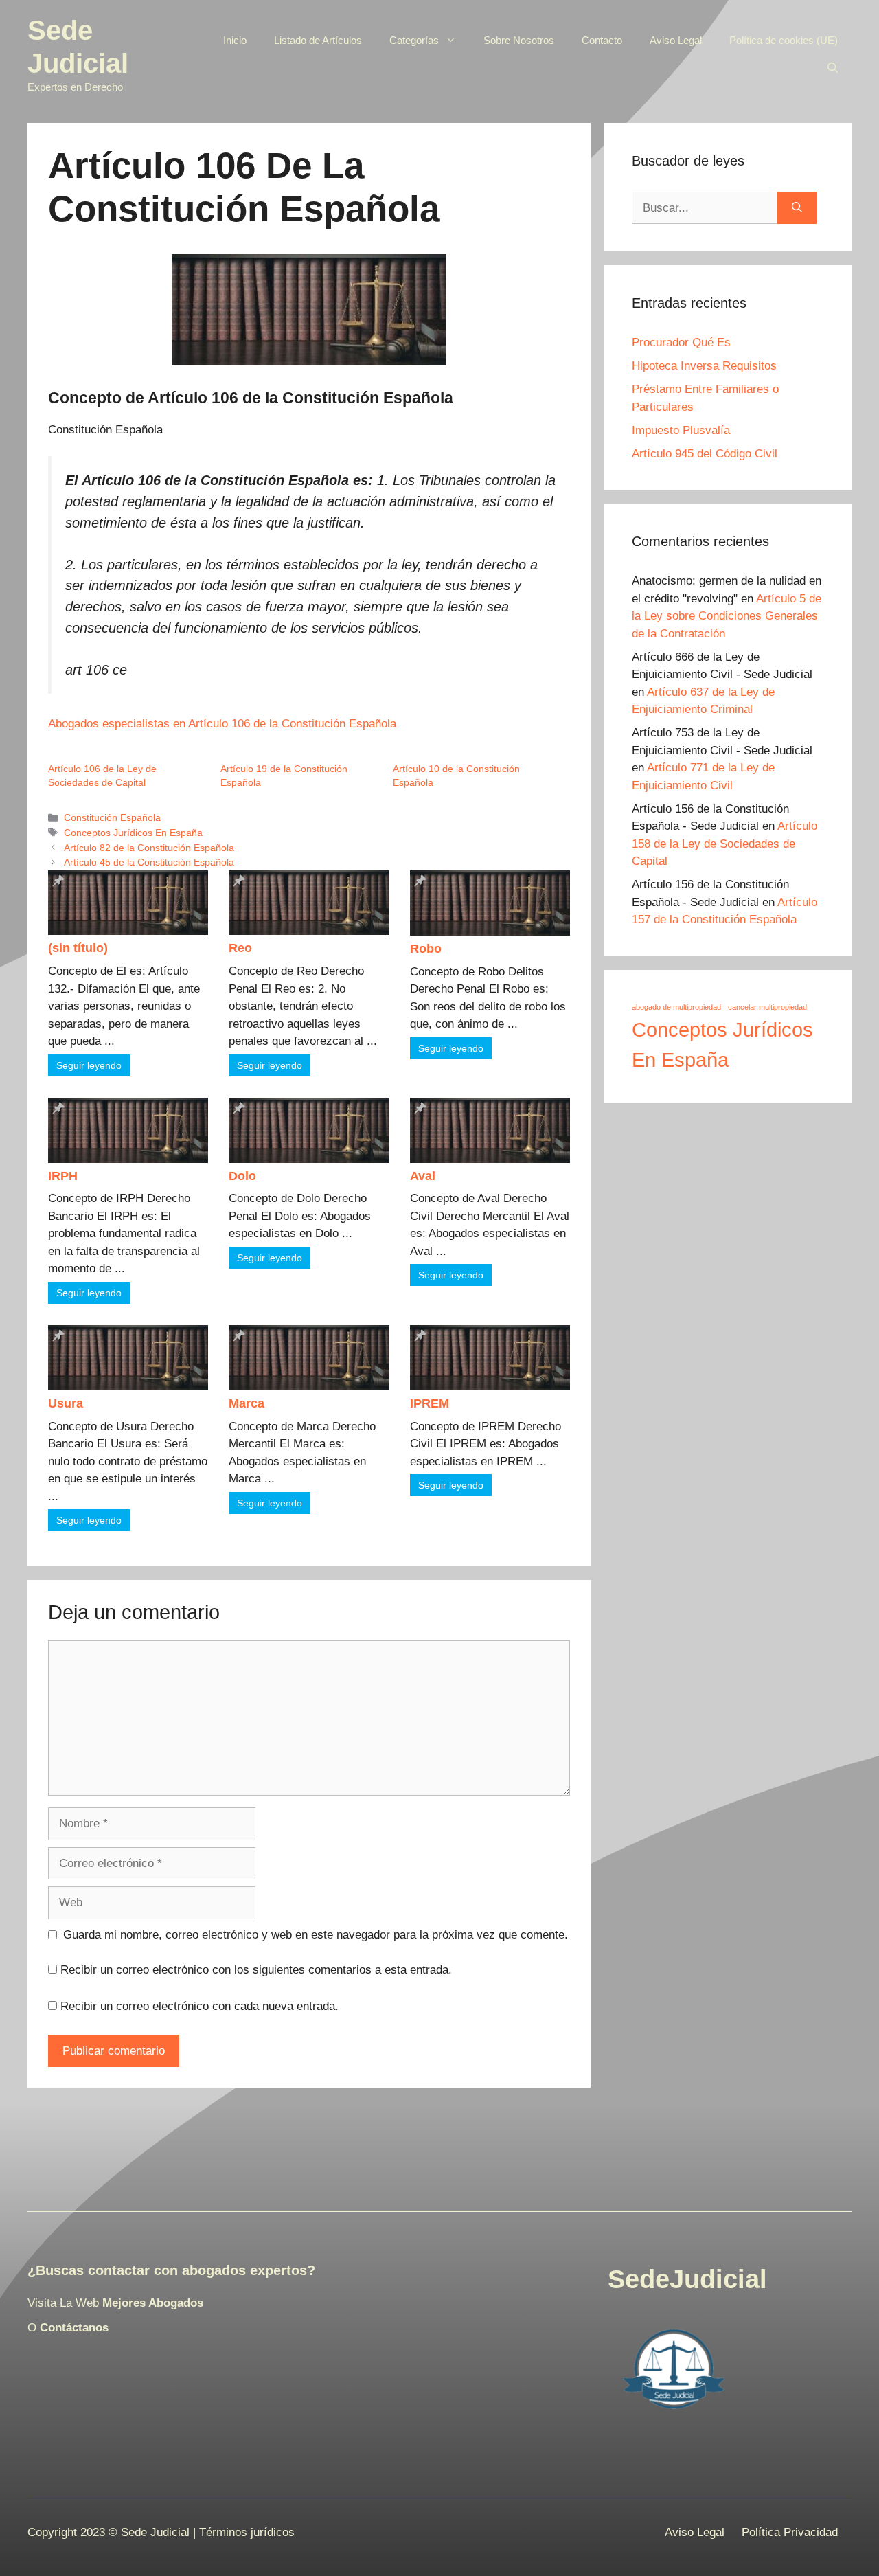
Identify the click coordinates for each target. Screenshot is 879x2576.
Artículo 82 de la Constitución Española (149, 848)
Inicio (235, 40)
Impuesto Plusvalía (681, 430)
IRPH (63, 1176)
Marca (247, 1403)
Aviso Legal (676, 40)
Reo (240, 948)
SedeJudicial (687, 2279)
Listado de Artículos (318, 40)
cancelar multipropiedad (767, 1007)
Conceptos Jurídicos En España (133, 833)
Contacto (602, 40)
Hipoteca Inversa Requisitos (704, 366)
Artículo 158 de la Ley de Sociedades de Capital (724, 844)
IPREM (430, 1403)
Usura (66, 1403)
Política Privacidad (790, 2532)
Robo (426, 949)
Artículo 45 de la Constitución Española (149, 862)
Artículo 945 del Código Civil (705, 454)
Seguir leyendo (89, 1065)
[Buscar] (797, 208)
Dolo (242, 1176)
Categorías (414, 40)
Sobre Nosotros (519, 40)
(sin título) (78, 948)
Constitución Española (112, 817)
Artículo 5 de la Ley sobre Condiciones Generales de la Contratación (727, 616)
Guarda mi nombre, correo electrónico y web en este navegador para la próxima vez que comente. (316, 1935)
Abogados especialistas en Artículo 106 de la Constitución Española (222, 724)
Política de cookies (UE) (784, 40)
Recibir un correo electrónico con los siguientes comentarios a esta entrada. (256, 1970)
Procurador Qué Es (681, 342)
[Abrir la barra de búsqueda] (833, 68)
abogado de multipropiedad (676, 1007)
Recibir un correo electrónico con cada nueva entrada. (199, 2006)
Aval (423, 1176)
